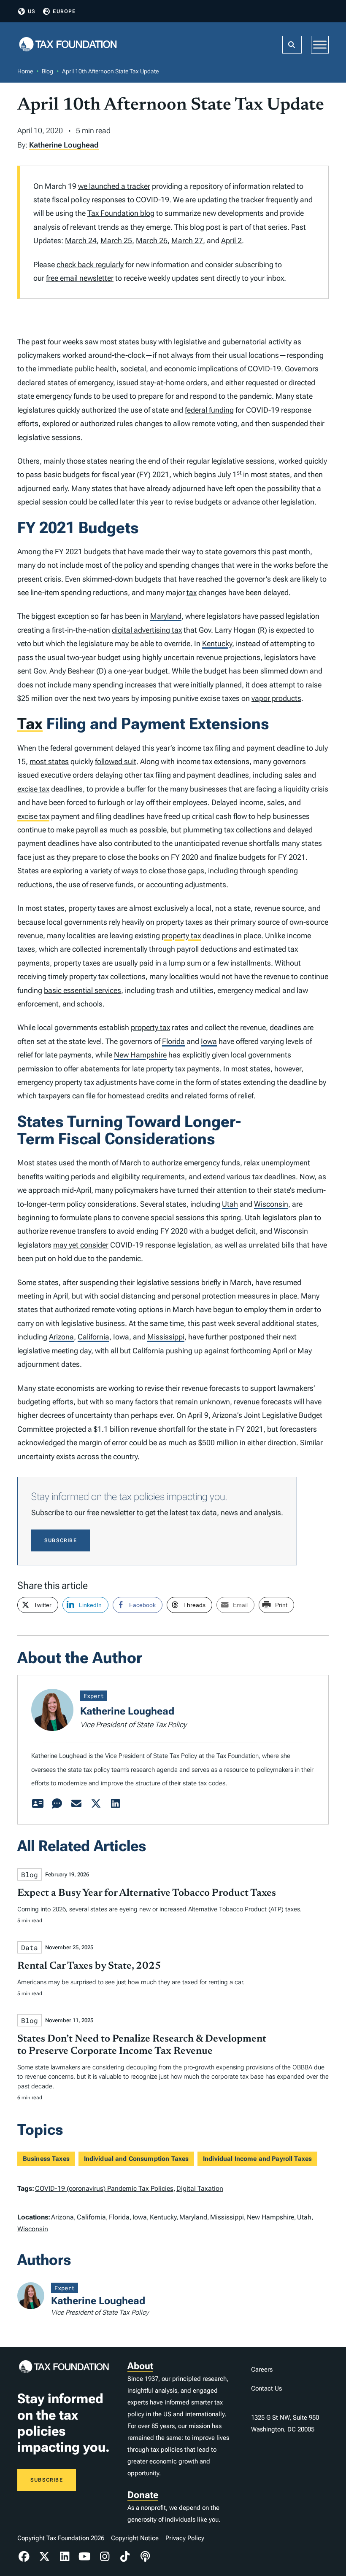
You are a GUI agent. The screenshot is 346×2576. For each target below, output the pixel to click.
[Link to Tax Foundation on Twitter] (44, 2557)
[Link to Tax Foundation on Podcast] (145, 2557)
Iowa (209, 1041)
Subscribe (61, 1540)
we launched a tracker (114, 186)
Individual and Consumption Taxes (137, 2159)
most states (49, 761)
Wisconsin (271, 1204)
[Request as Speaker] (57, 1804)
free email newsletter (80, 278)
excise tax (33, 789)
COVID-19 (153, 200)
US (32, 11)
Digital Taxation (200, 2188)
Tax (30, 724)
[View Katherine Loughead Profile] (38, 1804)
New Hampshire (140, 1055)
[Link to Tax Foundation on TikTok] (125, 2557)
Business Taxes (46, 2159)
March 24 (81, 240)
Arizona (61, 1337)
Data (30, 1947)
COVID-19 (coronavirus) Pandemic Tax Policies (104, 2188)
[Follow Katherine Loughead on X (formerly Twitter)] (96, 1804)
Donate (143, 2495)
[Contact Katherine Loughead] (76, 1804)
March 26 (152, 240)
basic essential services (82, 990)
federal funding (209, 410)
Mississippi (166, 1337)
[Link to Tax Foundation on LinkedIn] (65, 2557)
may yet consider (81, 1245)
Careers (262, 2369)
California (93, 1337)
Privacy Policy (185, 2538)
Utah (230, 1204)
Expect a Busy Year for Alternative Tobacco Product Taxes (147, 1893)
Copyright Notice (135, 2538)
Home (25, 71)
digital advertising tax (147, 630)
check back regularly (90, 264)
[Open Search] (292, 45)
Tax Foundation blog (121, 213)
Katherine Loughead (64, 145)
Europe (64, 11)
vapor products (276, 698)
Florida (173, 1041)
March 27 (187, 240)
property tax (181, 935)
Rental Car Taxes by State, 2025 (89, 1966)
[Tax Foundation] (68, 45)
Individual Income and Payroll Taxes (257, 2159)
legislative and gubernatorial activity (233, 342)
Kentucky (217, 643)
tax (192, 592)
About (140, 2366)
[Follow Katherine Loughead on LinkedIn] (115, 1804)
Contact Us (266, 2388)
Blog (47, 71)
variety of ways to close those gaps (147, 871)
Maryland (166, 616)
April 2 (231, 240)
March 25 (116, 240)
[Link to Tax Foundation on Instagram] (105, 2557)
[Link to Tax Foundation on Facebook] (24, 2557)
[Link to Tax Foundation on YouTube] (85, 2557)
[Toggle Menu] (320, 44)
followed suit (116, 761)
